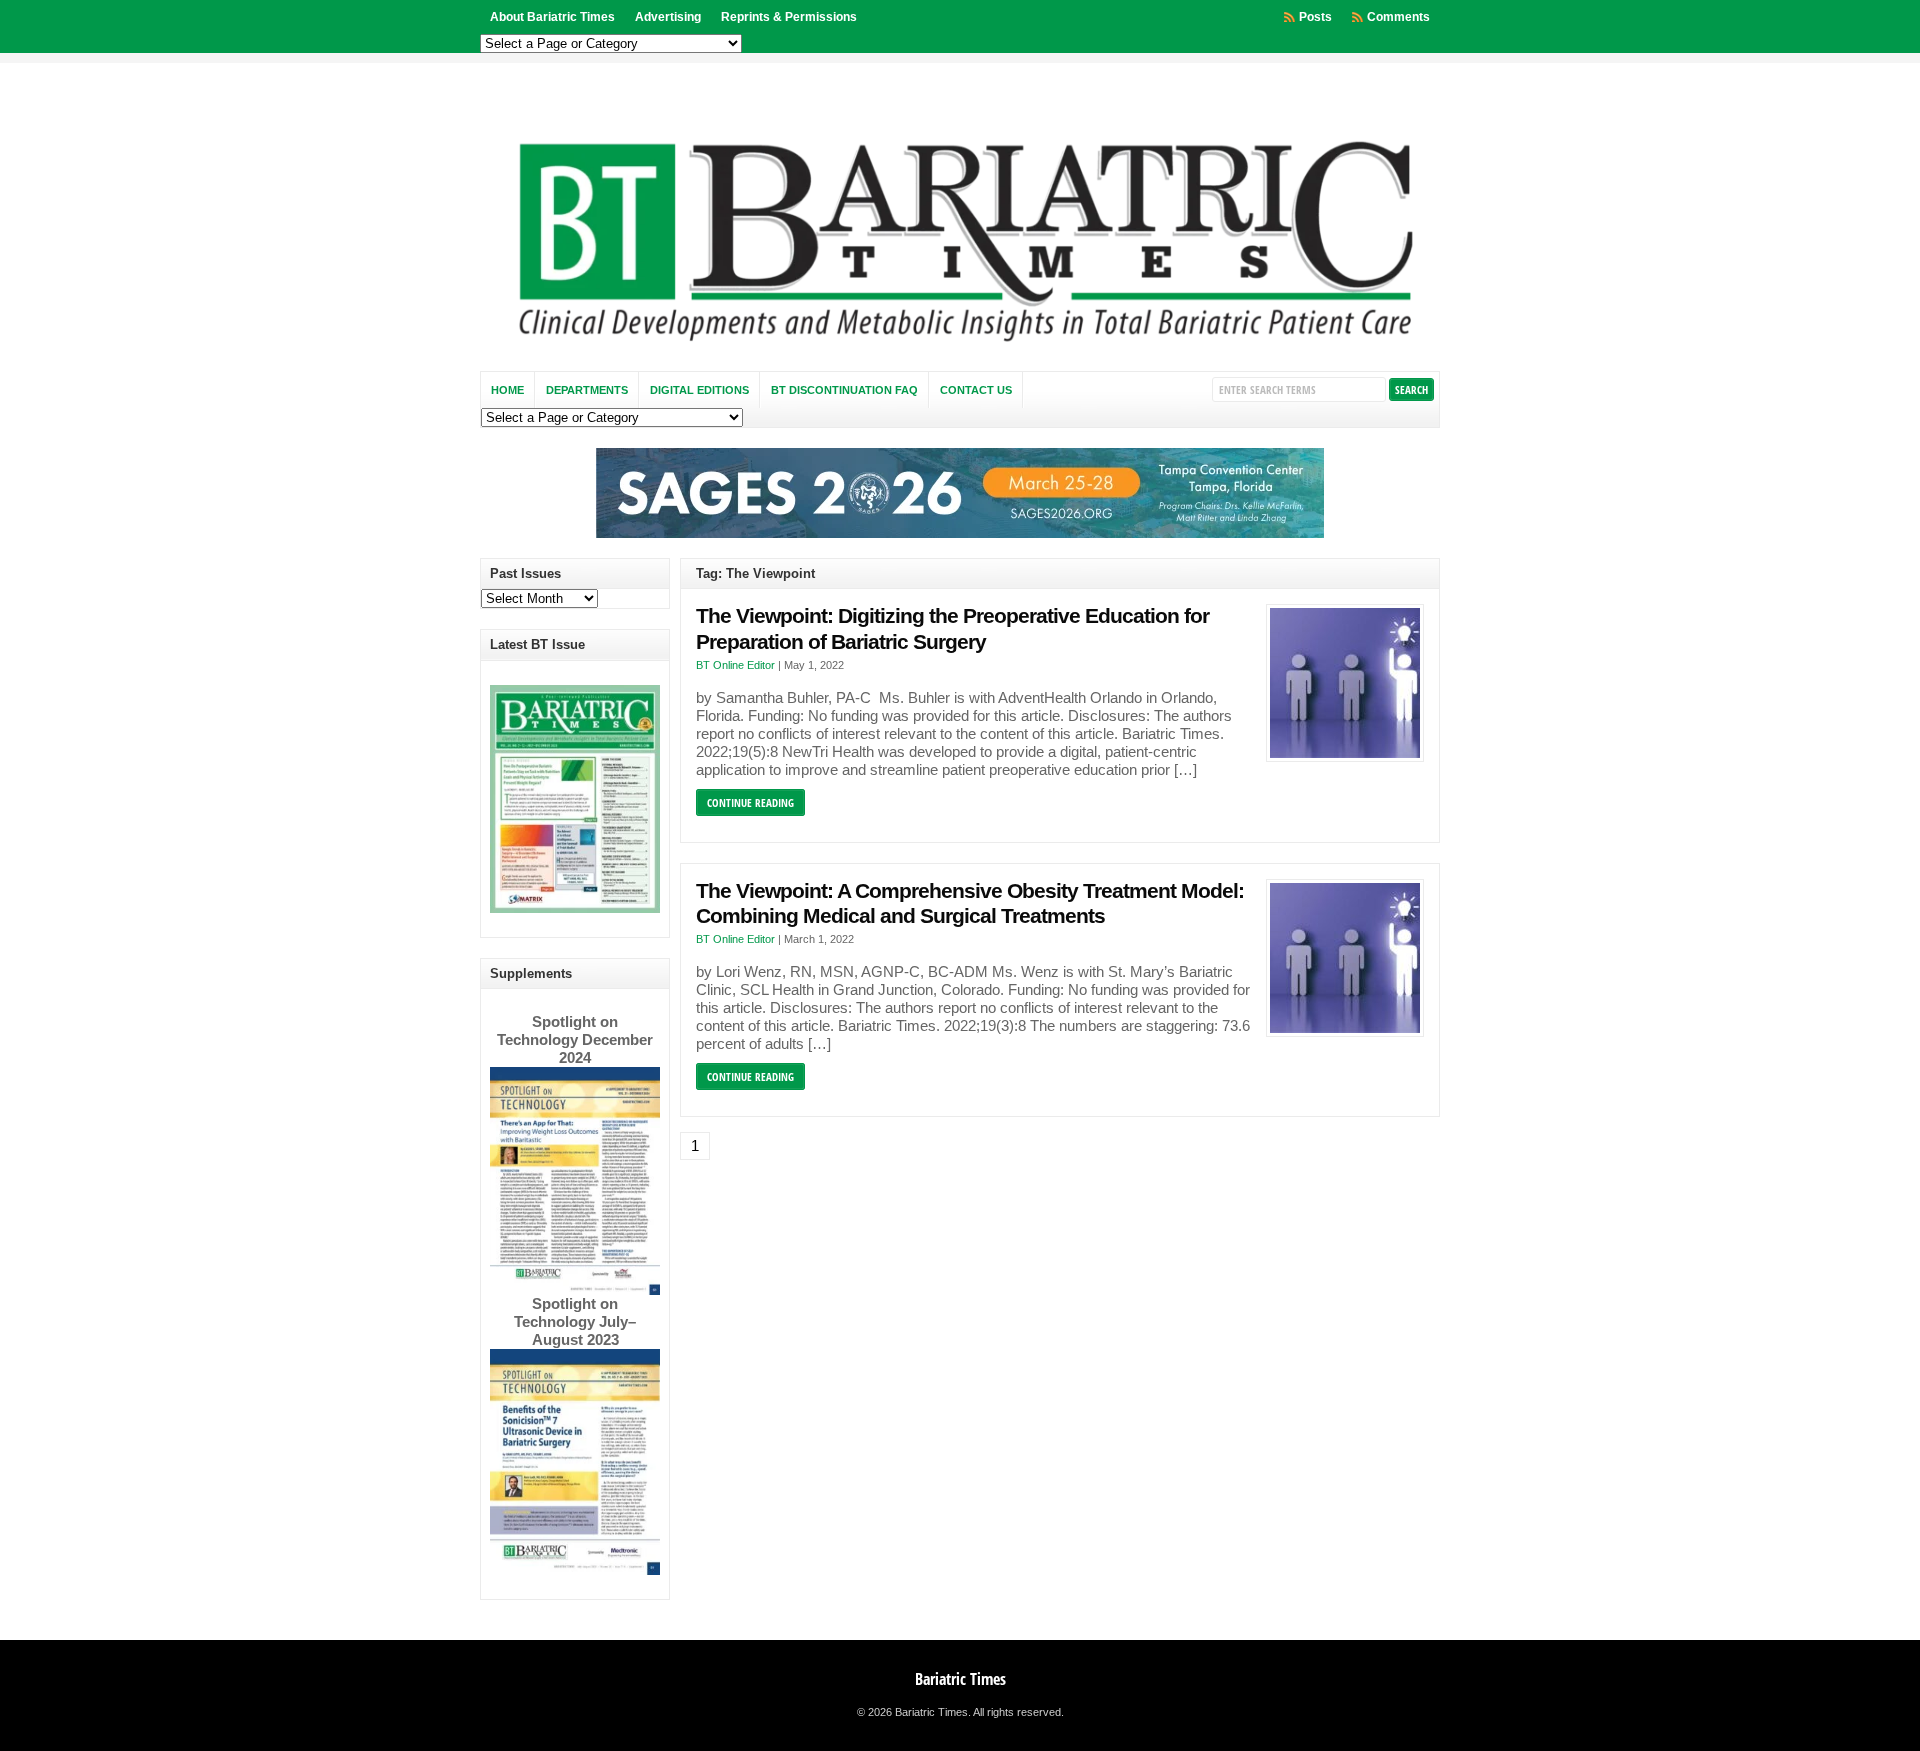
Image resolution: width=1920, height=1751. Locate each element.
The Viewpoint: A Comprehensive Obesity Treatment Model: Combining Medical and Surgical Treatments (970, 904)
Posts (1315, 17)
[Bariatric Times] (960, 347)
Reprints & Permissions (789, 17)
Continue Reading (750, 802)
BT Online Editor (735, 665)
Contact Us (976, 390)
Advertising (668, 17)
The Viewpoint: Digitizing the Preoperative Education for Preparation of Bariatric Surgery (952, 629)
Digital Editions (699, 390)
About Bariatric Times (552, 17)
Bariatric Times (960, 1679)
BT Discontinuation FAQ (844, 390)
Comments (1398, 17)
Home (507, 390)
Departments (587, 390)
